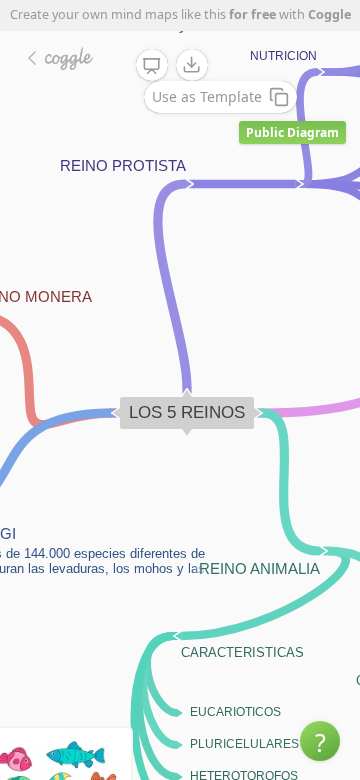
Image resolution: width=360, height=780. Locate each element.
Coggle (329, 14)
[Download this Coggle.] (192, 65)
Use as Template (207, 96)
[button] (320, 741)
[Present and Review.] (152, 66)
